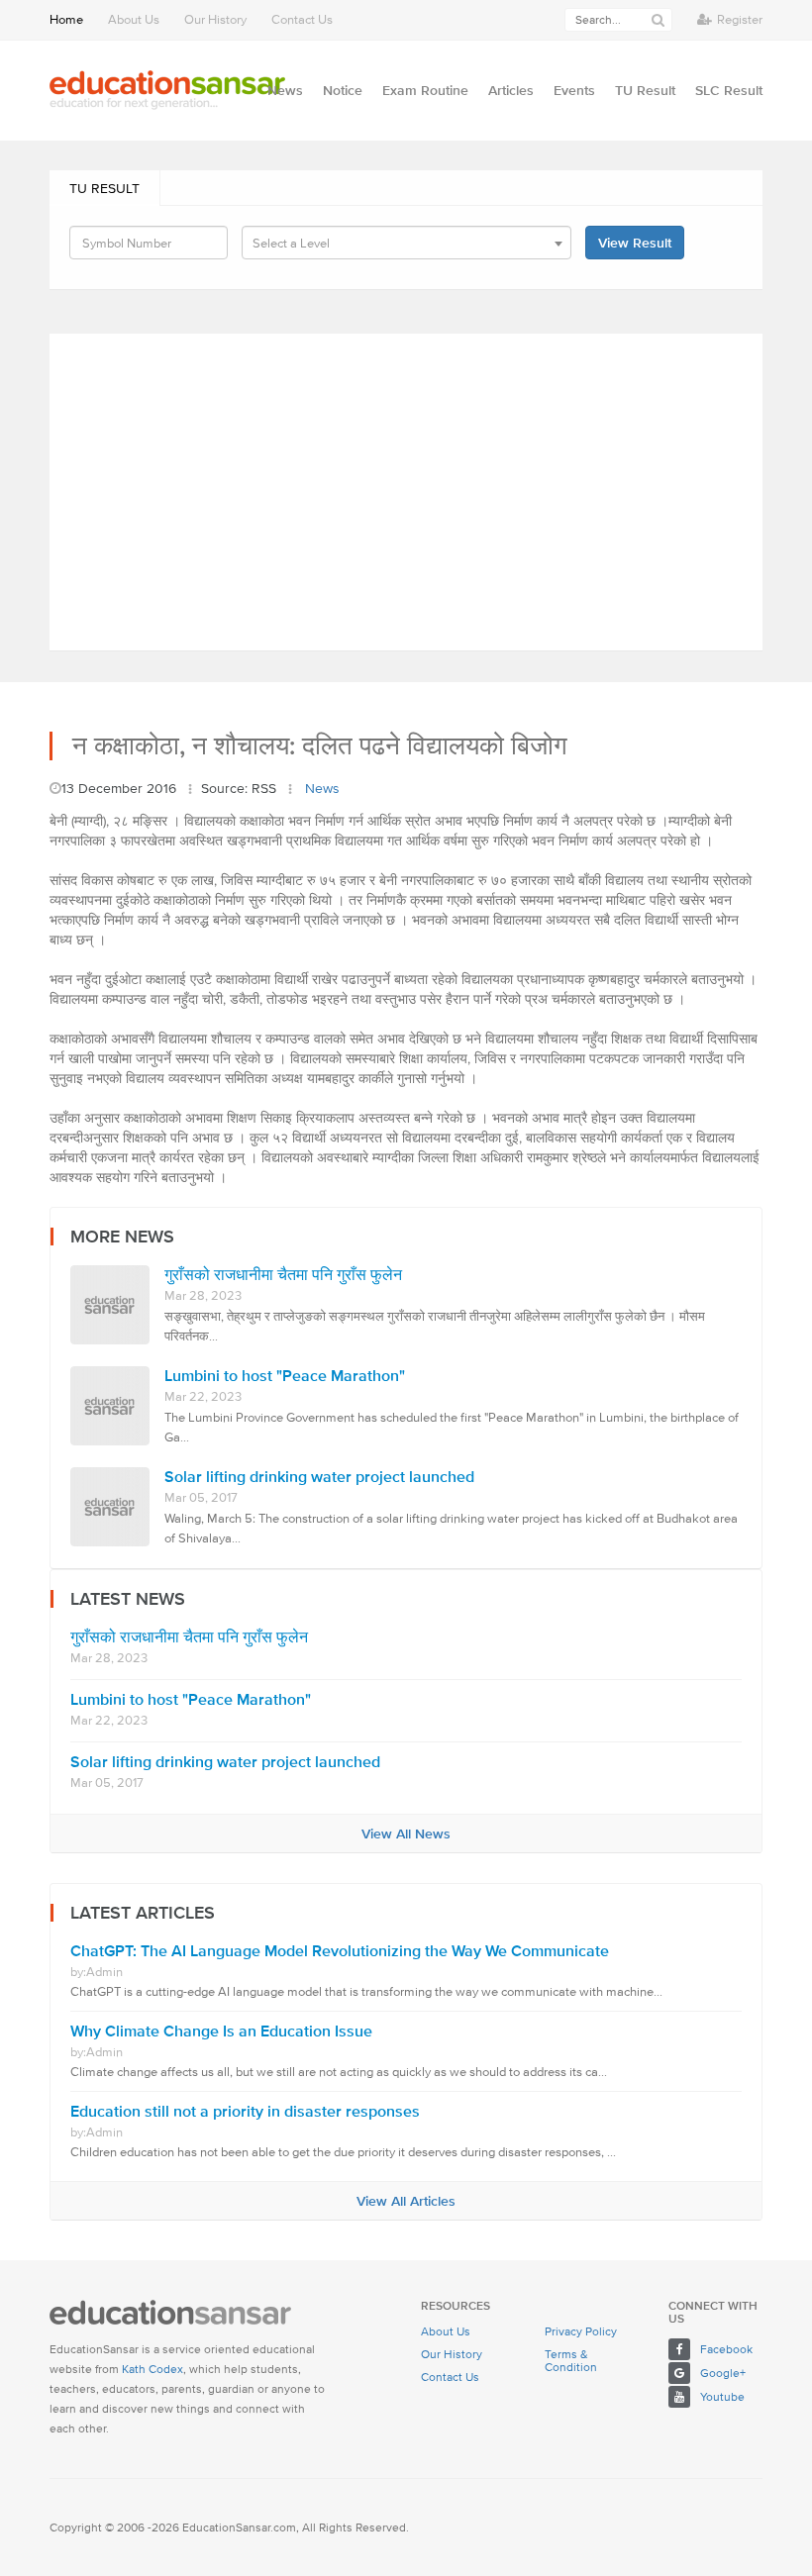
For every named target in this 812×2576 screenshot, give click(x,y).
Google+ (723, 2373)
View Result (635, 243)
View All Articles (406, 2201)
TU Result (104, 188)
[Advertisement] (406, 492)
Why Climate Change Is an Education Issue (221, 2031)
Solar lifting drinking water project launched (319, 1477)
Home (66, 19)
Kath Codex (152, 2369)
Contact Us (302, 19)
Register (740, 19)
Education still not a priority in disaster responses (245, 2111)
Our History (215, 19)
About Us (134, 19)
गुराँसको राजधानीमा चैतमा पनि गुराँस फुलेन (283, 1275)
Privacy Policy (581, 2331)
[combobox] (406, 243)
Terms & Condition (571, 2360)
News (322, 788)
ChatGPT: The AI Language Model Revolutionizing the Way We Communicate (340, 1951)
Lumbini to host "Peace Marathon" (285, 1376)
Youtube (722, 2396)
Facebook (726, 2349)
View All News (406, 1833)
